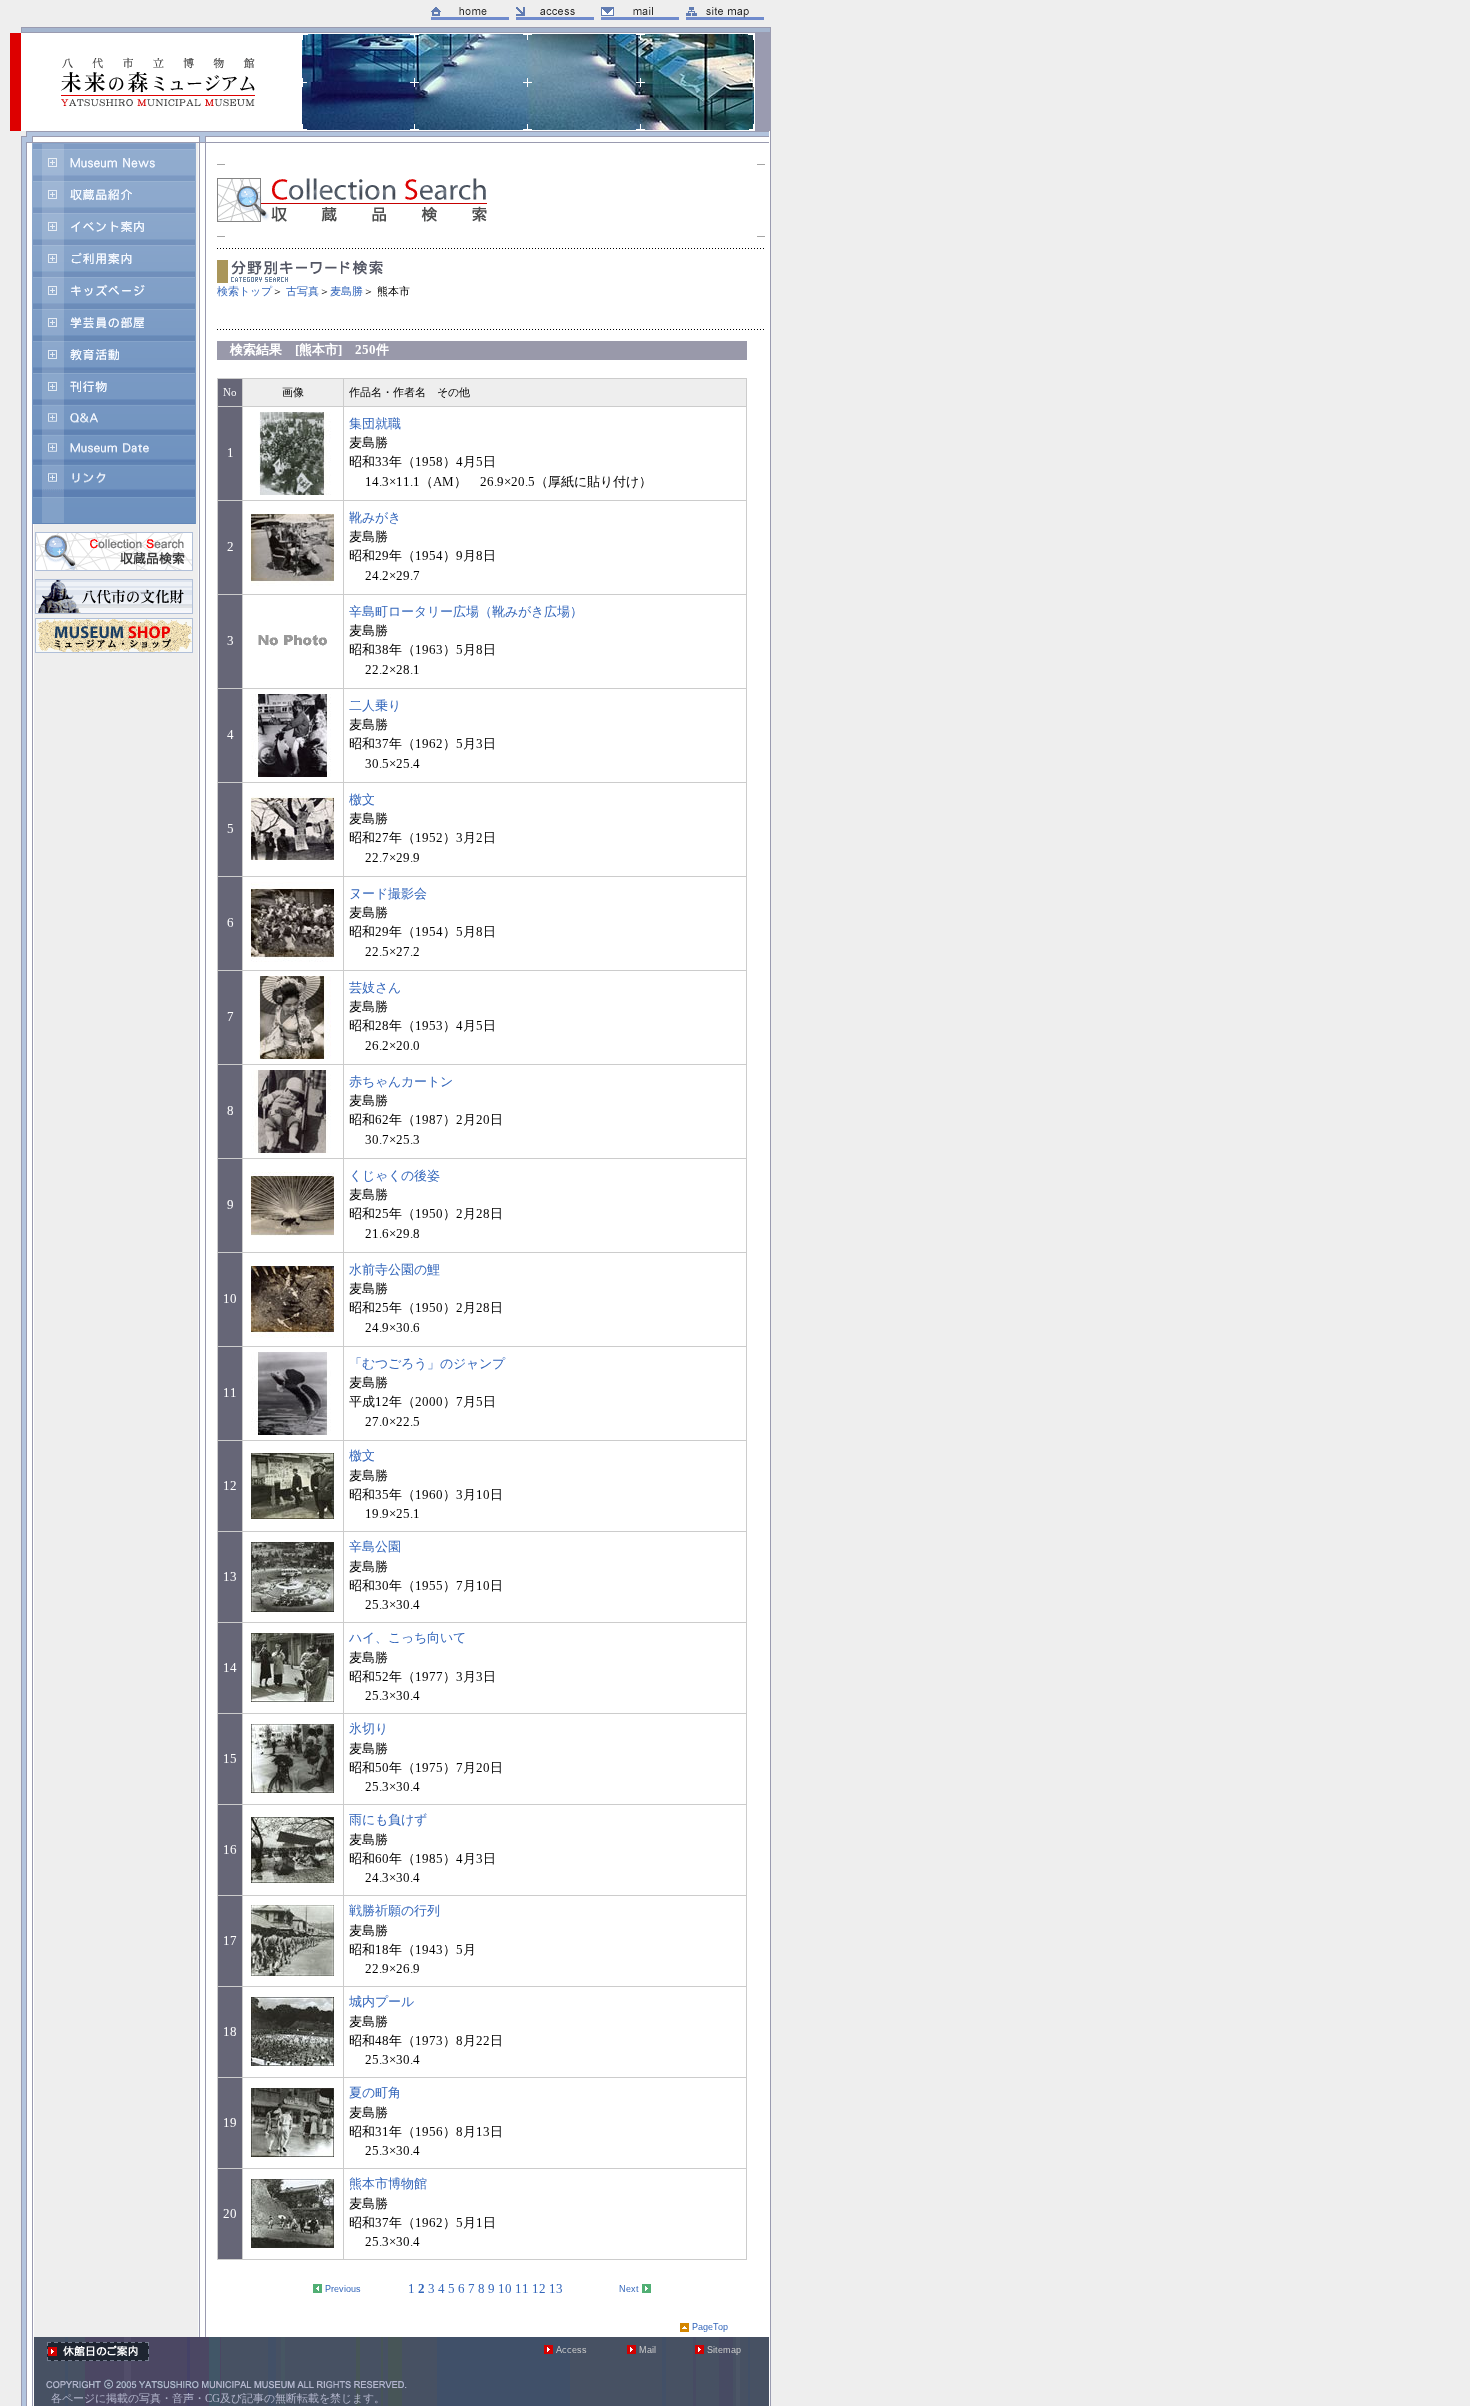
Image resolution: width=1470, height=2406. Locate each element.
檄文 (362, 800)
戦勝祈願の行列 (394, 1911)
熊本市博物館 (388, 2184)
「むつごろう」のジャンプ (427, 1364)
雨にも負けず (388, 1820)
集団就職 (375, 424)
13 (556, 2288)
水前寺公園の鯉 (394, 1270)
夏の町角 (375, 2093)
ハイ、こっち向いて (407, 1638)
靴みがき (375, 518)
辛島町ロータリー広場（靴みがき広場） (466, 612)
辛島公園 (375, 1547)
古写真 (302, 291)
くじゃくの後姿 (394, 1176)
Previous (343, 2289)
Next (629, 2289)
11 (522, 2288)
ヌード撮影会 (388, 894)
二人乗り (375, 706)
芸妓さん (375, 988)
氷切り (368, 1729)
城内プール (381, 2002)
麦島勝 (346, 291)
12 (539, 2288)
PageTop (710, 2327)
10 (505, 2288)
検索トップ (244, 291)
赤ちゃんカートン (401, 1082)
